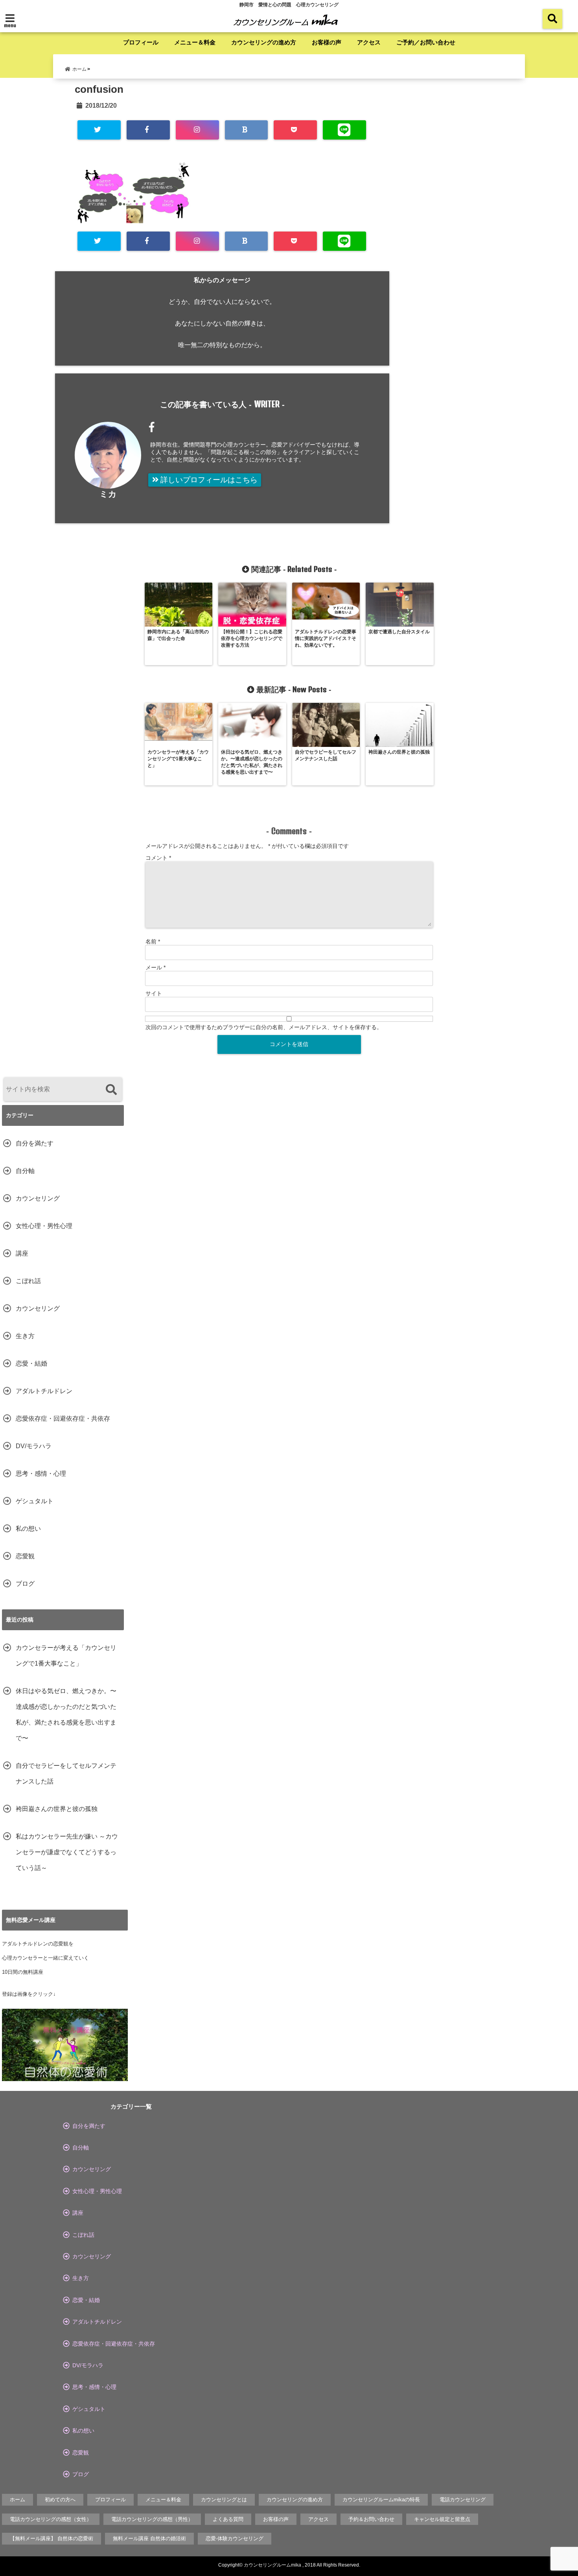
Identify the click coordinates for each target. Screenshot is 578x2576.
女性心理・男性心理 (44, 1226)
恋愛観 (25, 1556)
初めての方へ (60, 2500)
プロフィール (141, 42)
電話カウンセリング (463, 2500)
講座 (22, 1253)
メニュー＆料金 (195, 42)
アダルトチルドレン (44, 1391)
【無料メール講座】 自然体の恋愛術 (52, 2538)
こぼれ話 (28, 1281)
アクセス (369, 42)
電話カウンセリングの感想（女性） (51, 2519)
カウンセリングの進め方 (264, 42)
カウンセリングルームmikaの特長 (381, 2500)
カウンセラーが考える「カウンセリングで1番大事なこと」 (66, 1656)
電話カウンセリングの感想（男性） (152, 2519)
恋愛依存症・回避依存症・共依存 (63, 1419)
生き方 (25, 1336)
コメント (158, 858)
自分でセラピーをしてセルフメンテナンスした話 (66, 1773)
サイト (154, 993)
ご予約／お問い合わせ (426, 42)
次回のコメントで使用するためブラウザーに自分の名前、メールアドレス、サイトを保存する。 (264, 1027)
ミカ (108, 494)
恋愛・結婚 (31, 1363)
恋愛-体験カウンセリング (235, 2538)
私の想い (28, 1529)
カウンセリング (38, 1198)
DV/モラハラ (34, 1446)
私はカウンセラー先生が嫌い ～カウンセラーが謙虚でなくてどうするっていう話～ (67, 1852)
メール (156, 967)
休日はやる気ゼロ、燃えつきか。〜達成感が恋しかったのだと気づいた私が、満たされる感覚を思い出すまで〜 (66, 1715)
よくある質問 (228, 2519)
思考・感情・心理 (41, 1474)
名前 (153, 941)
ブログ (25, 1584)
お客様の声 (327, 42)
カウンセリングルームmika (272, 2565)
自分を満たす (35, 1143)
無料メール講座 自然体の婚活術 (149, 2538)
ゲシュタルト (35, 1501)
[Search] (111, 1090)
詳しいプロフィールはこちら (208, 480)
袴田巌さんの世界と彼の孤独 (57, 1809)
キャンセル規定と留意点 (442, 2519)
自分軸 (25, 1171)
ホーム (17, 2500)
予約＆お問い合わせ (371, 2519)
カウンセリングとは (224, 2500)
